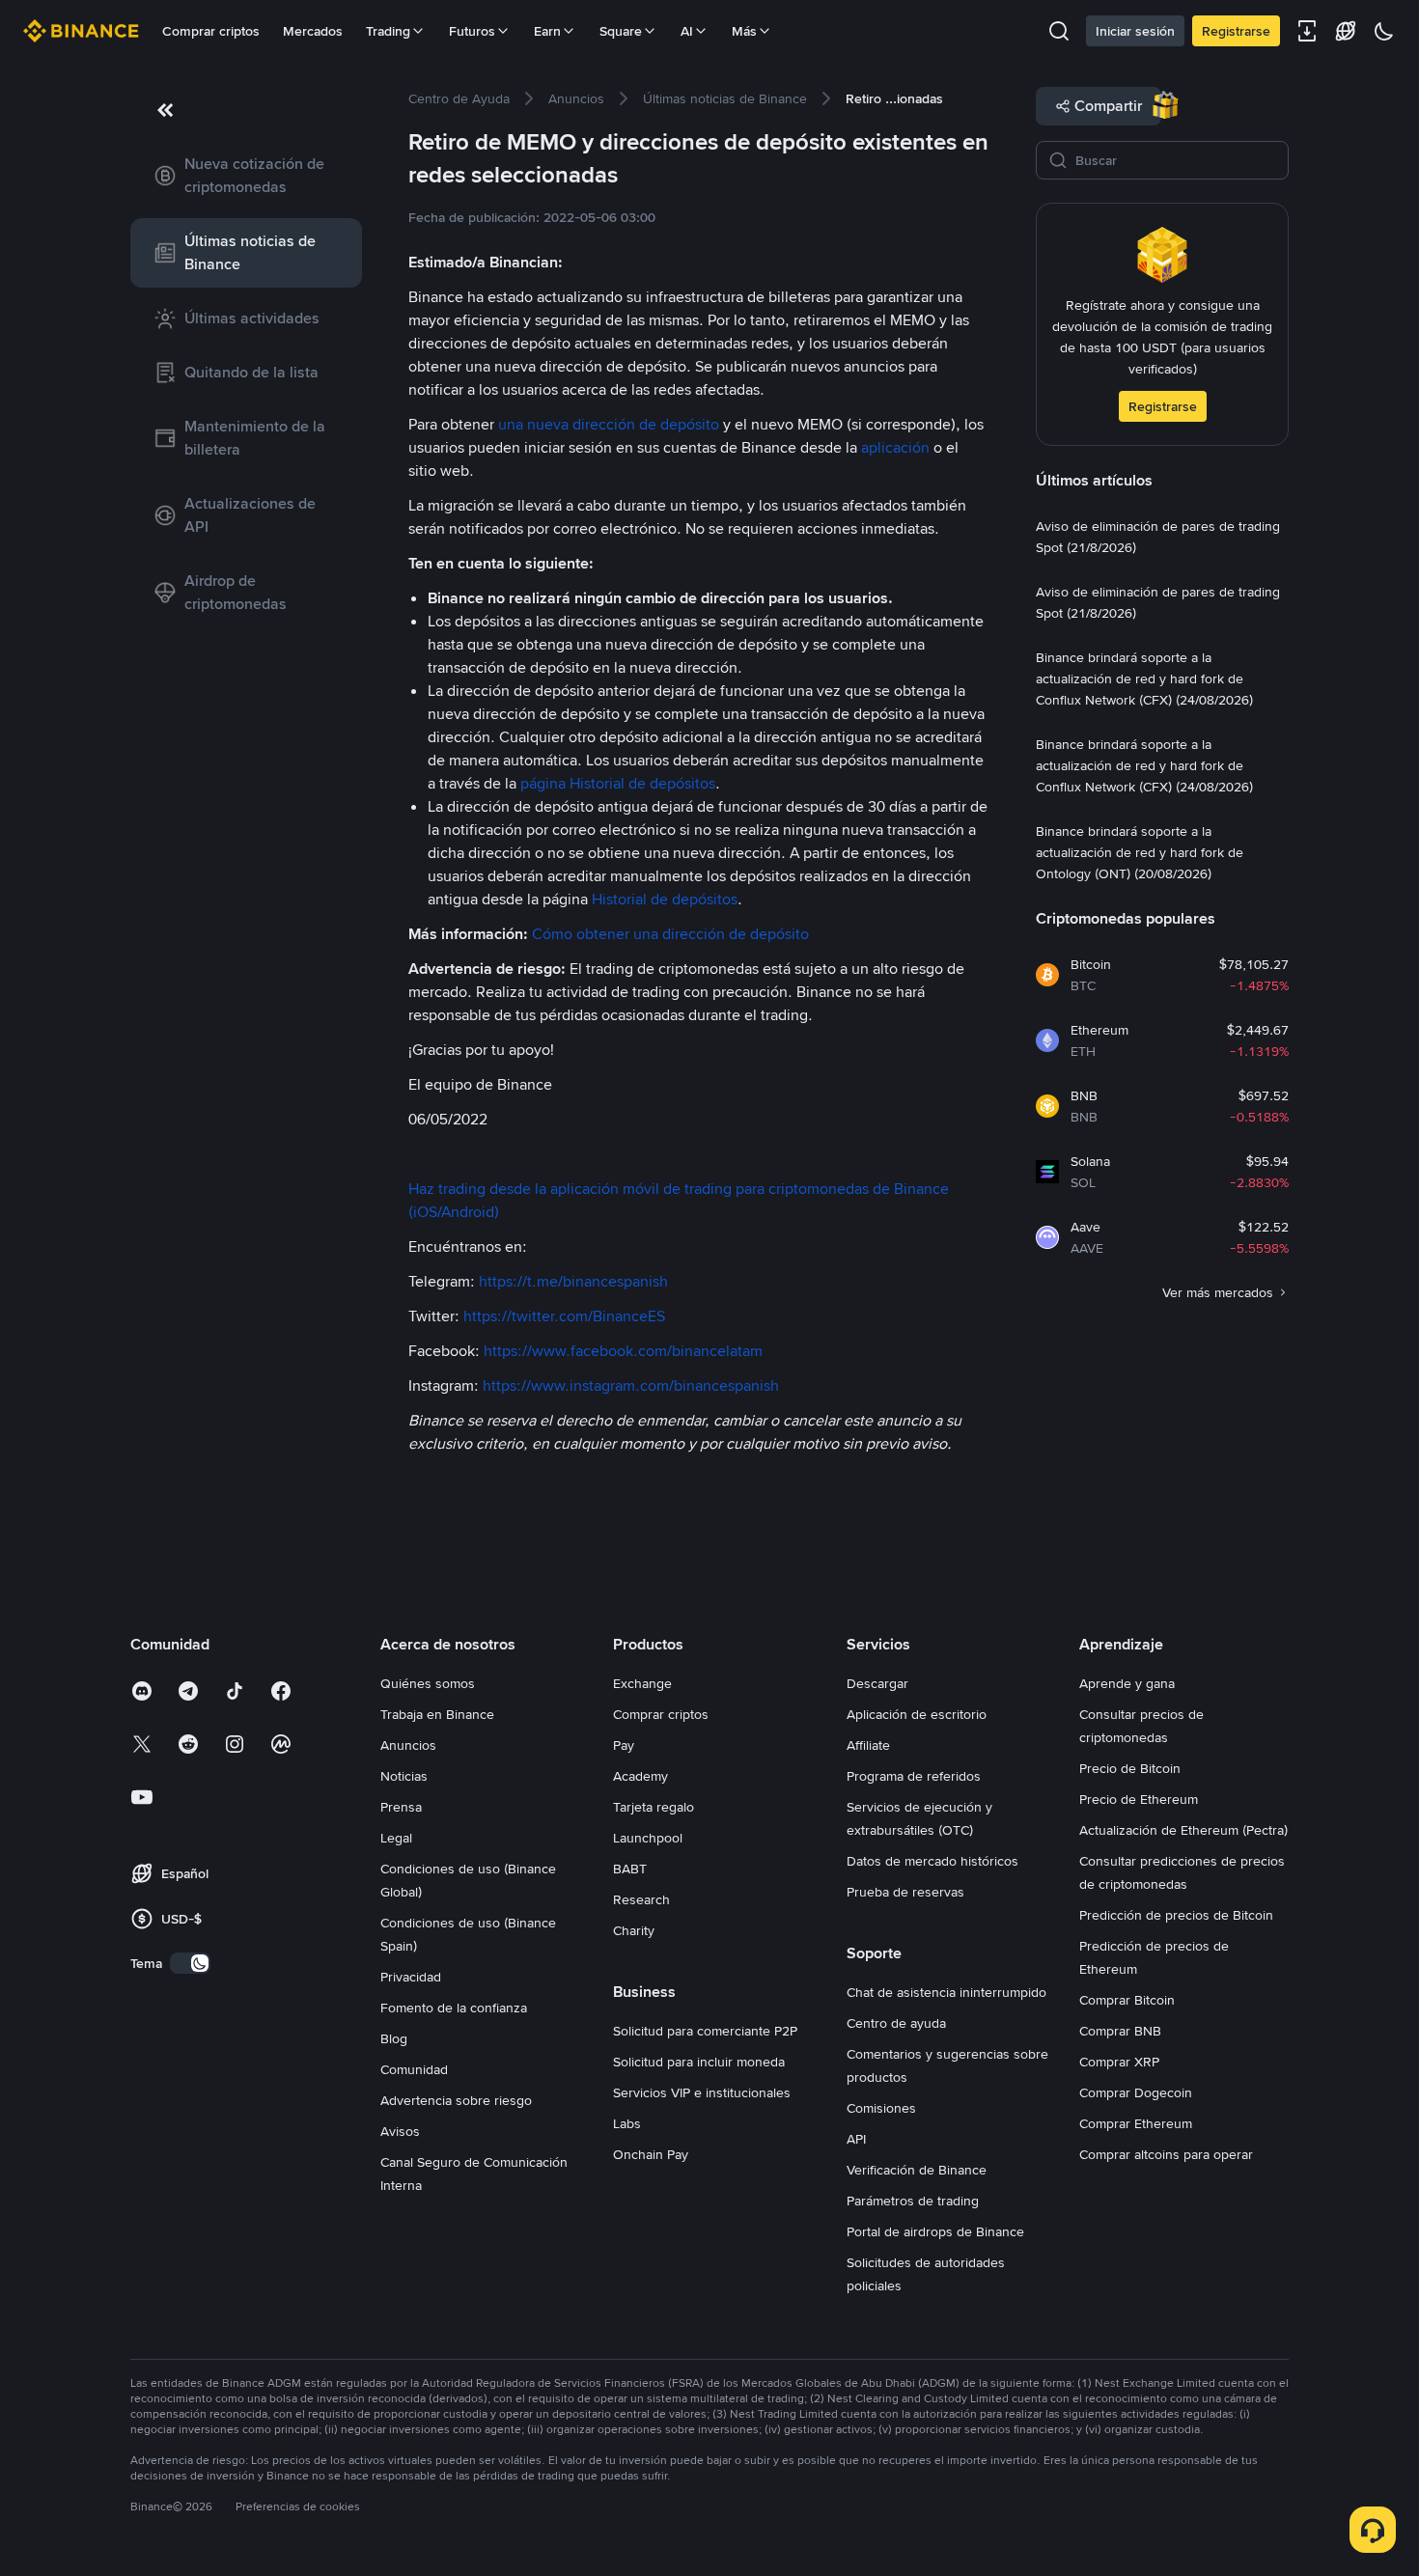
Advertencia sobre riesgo (456, 2100)
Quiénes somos (428, 1683)
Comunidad (414, 2069)
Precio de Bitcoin (1130, 1768)
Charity (634, 1930)
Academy (640, 1776)
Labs (627, 2123)
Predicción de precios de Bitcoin (1176, 1915)
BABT (630, 1869)
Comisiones (881, 2108)
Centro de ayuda (896, 2023)
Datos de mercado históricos (932, 1861)
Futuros (472, 31)
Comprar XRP (1119, 2062)
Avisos (400, 2131)
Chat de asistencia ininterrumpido (946, 1992)
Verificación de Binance (917, 2170)
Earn (547, 31)
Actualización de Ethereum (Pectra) (1183, 1830)
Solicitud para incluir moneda (699, 2062)
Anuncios (408, 1745)
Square (621, 31)
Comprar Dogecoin (1136, 2092)
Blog (394, 2038)
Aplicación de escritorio (917, 1714)
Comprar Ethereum (1136, 2123)
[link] (246, 176)
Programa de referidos (914, 1776)
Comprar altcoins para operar (1166, 2154)
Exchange (642, 1683)
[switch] (190, 1963)
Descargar (877, 1683)
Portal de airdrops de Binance (935, 2231)
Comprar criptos (211, 31)
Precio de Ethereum (1139, 1799)
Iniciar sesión (1135, 31)
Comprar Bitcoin (1127, 2000)
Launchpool (648, 1838)
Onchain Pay (651, 2154)
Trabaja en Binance (437, 1714)
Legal (396, 1838)
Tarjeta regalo (654, 1807)
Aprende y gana (1127, 1683)
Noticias (404, 1776)
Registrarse (1236, 31)
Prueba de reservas (905, 1892)
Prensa (401, 1807)
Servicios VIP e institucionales (702, 2092)
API (856, 2139)
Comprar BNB (1120, 2031)
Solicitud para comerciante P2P (705, 2031)
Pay (624, 1745)
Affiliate (868, 1745)
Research (641, 1899)
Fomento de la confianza (454, 2008)
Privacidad (411, 1977)
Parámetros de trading (913, 2201)
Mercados (313, 31)
